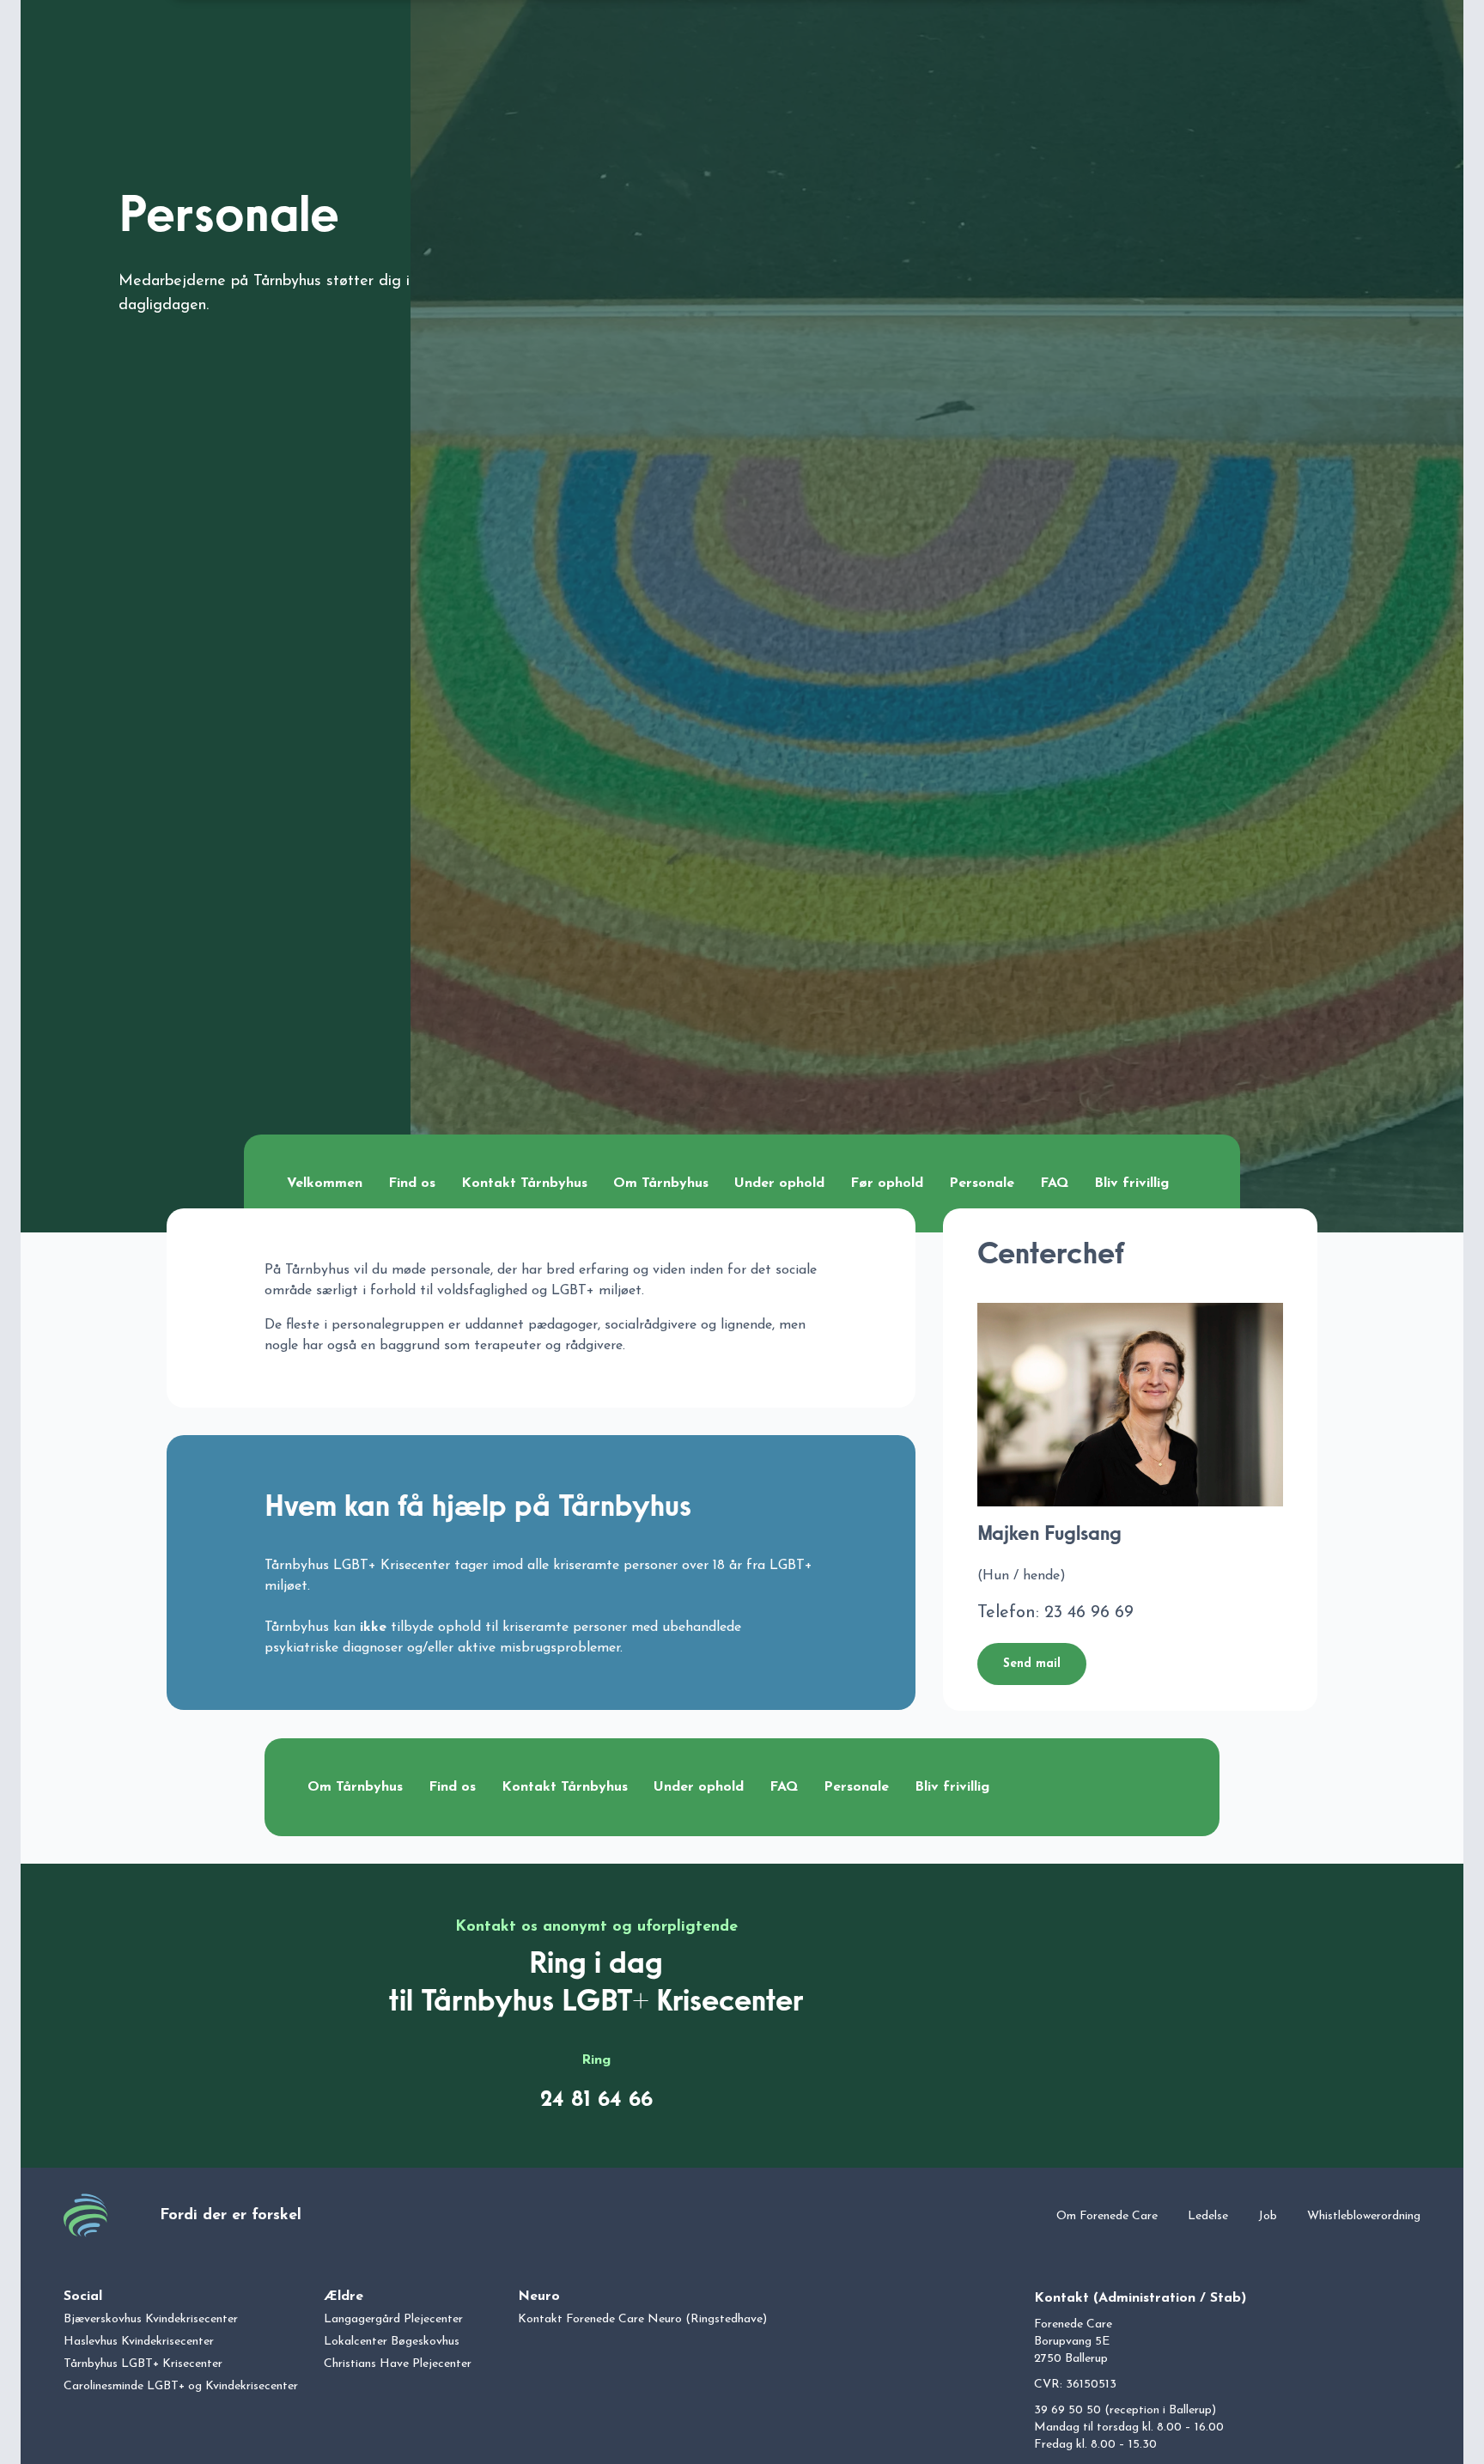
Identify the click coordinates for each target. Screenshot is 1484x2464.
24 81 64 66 (596, 2100)
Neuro (539, 2297)
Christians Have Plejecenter (398, 2364)
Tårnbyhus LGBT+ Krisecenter (143, 2364)
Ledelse (1208, 2216)
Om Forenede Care (1107, 2216)
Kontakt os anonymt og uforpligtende (596, 1927)
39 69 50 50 (1067, 2410)
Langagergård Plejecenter (393, 2319)
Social (83, 2297)
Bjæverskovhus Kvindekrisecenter (151, 2319)
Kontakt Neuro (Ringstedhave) (642, 2319)
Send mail (1032, 1664)
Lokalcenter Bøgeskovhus (392, 2342)
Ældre (344, 2297)
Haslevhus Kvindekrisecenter (139, 2342)
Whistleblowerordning (1364, 2216)
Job (1268, 2216)
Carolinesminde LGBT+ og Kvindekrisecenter (181, 2386)
